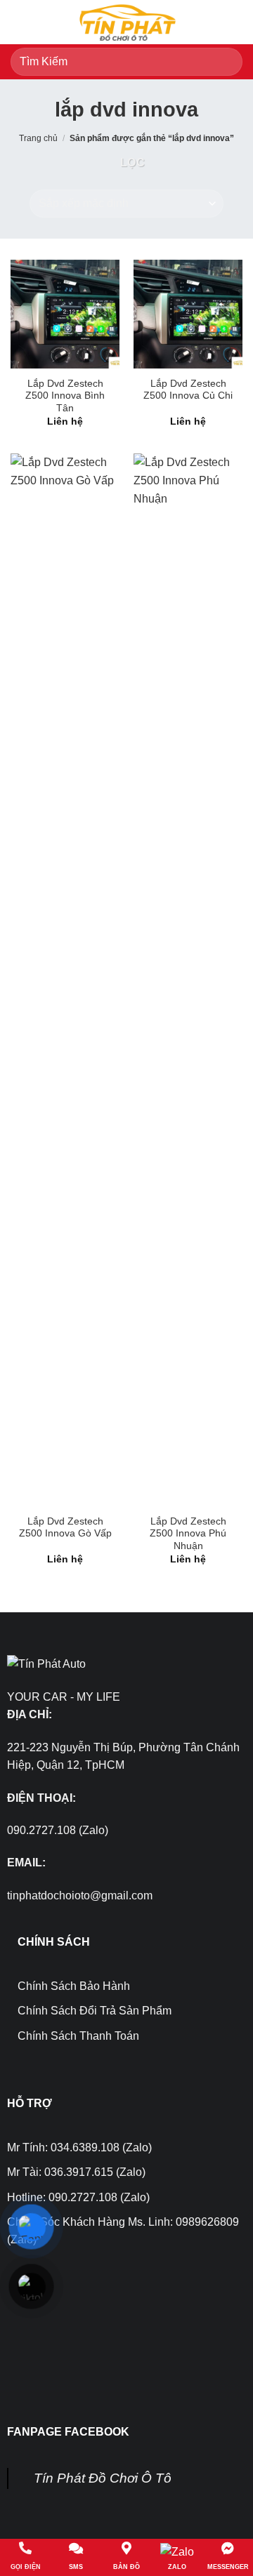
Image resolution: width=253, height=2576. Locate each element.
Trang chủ (38, 138)
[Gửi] (226, 61)
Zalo (177, 2567)
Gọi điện (26, 2567)
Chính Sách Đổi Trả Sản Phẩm (95, 2011)
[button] (19, 22)
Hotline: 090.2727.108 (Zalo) (78, 2197)
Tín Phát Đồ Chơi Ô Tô (103, 2478)
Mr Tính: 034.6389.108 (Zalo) (79, 2147)
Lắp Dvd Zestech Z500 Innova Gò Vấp (65, 1528)
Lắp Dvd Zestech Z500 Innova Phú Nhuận (188, 1534)
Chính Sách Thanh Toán (78, 2036)
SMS (76, 2567)
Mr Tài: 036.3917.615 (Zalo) (76, 2172)
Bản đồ (126, 2567)
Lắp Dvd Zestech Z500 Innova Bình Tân (65, 396)
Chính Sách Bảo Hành (74, 1986)
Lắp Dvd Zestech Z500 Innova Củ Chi (188, 390)
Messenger (228, 2567)
